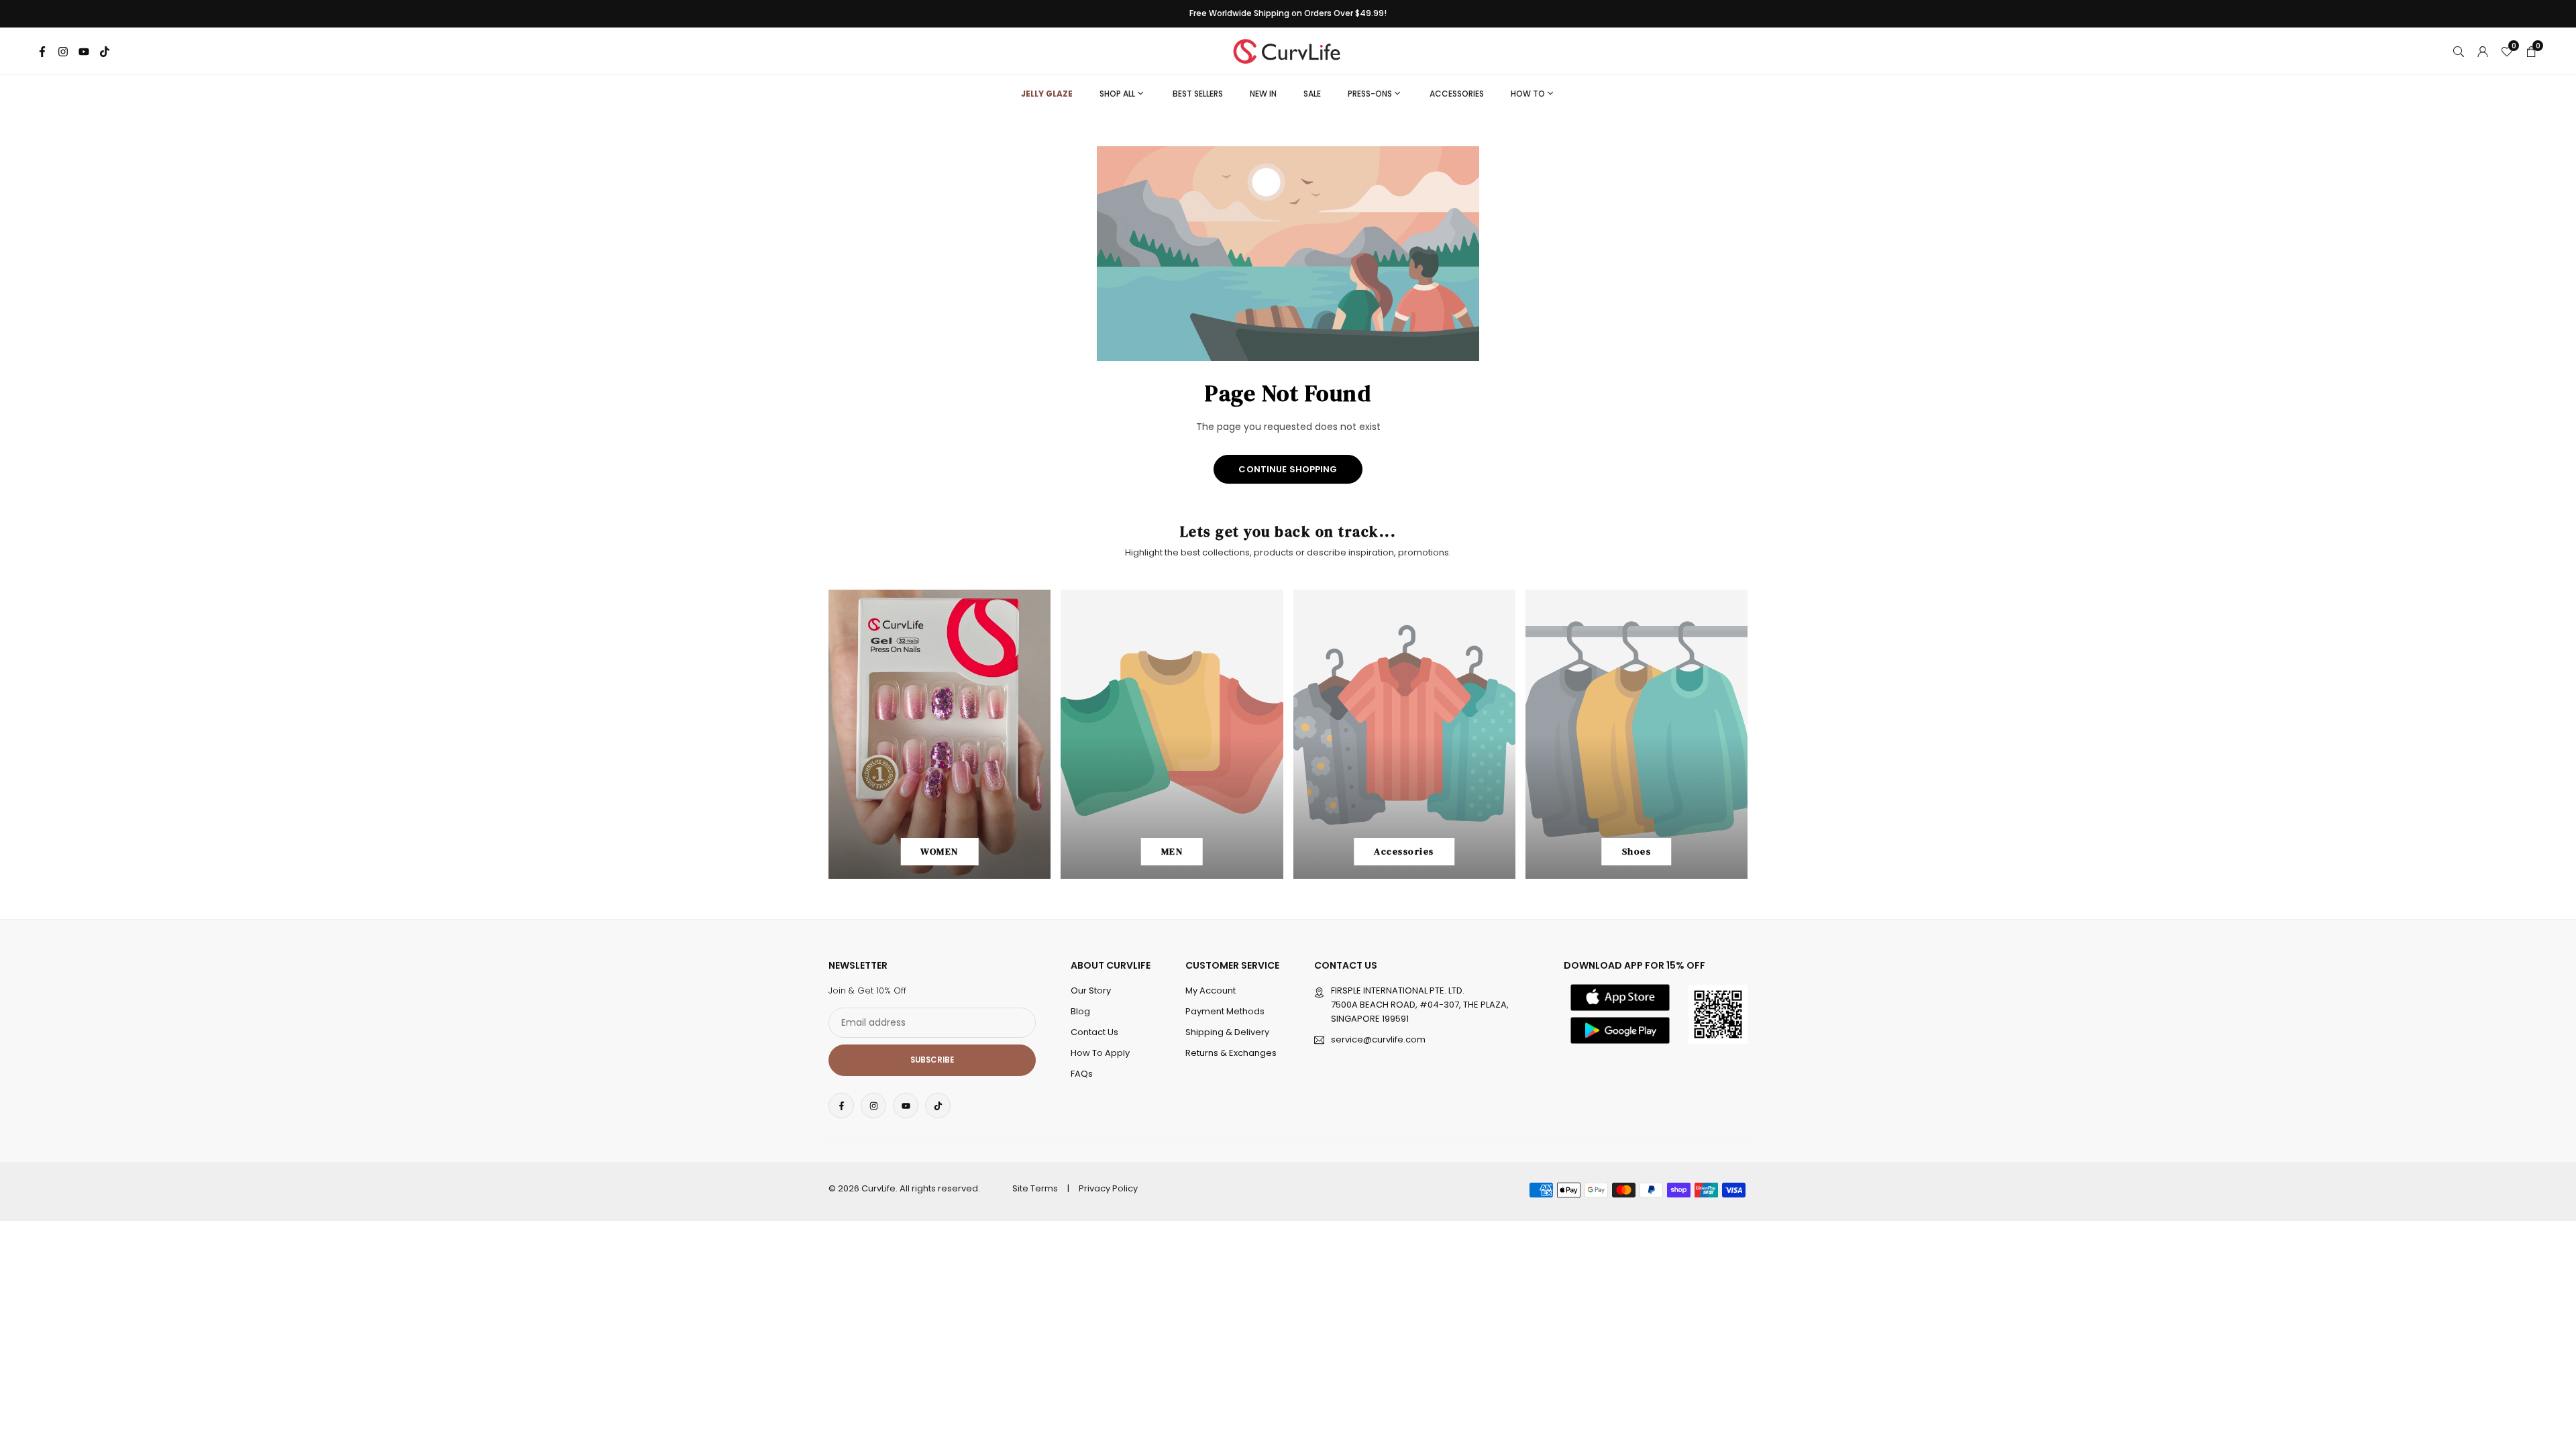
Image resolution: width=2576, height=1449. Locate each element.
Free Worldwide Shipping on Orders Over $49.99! (1288, 13)
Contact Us (1094, 1032)
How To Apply (1100, 1053)
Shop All (1117, 94)
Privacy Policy (1108, 1188)
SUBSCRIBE (932, 1060)
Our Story (1091, 990)
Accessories (1457, 94)
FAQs (1082, 1074)
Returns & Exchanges (1231, 1053)
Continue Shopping (1288, 469)
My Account (1211, 990)
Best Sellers (1198, 94)
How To (1528, 94)
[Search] (2459, 51)
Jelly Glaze (1047, 94)
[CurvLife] (1290, 50)
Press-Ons (1370, 94)
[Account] (2483, 51)
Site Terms (1035, 1188)
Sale (1312, 94)
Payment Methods (1225, 1011)
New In (1263, 94)
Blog (1080, 1011)
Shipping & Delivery (1227, 1032)
